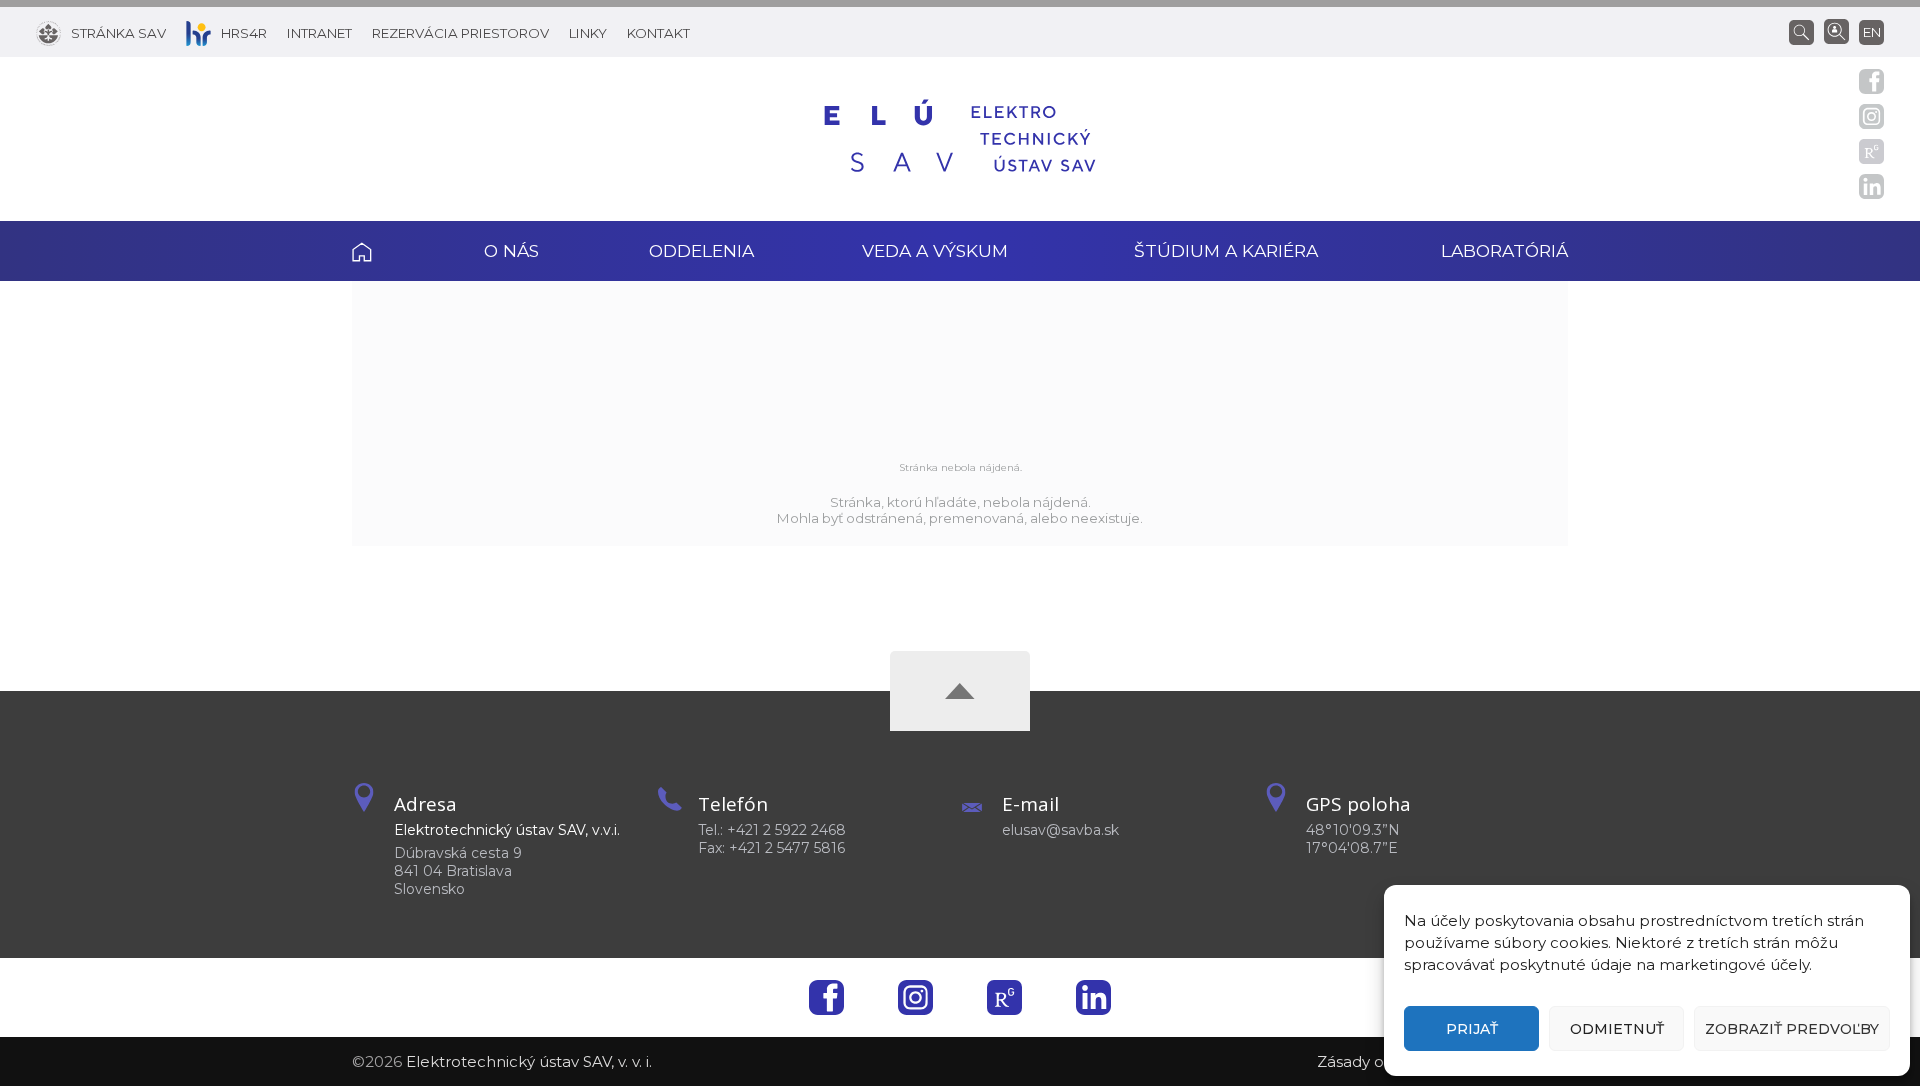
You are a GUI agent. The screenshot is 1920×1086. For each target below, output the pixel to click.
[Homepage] (960, 139)
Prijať (1472, 1029)
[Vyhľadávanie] (1806, 31)
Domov (390, 251)
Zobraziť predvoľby (1792, 1029)
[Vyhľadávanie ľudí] (1836, 30)
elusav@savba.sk (1060, 830)
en (1872, 32)
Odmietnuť (1617, 1029)
